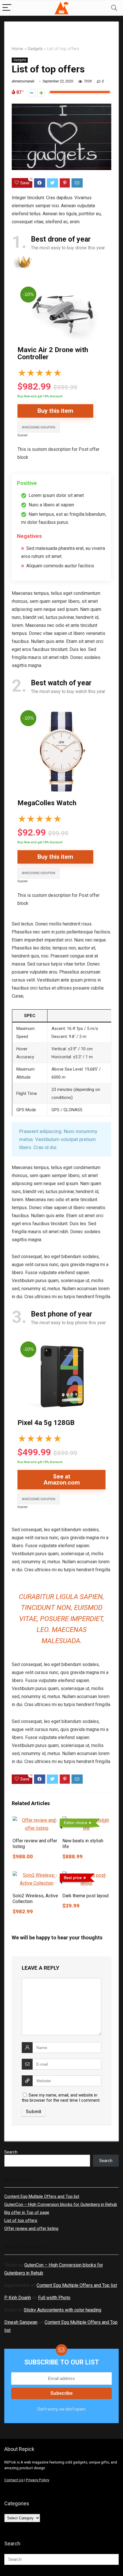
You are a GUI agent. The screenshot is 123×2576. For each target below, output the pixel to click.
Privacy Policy (38, 2480)
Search (11, 2152)
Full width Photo (54, 2298)
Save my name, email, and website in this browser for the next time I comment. (61, 2098)
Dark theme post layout (86, 1896)
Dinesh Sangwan (21, 2322)
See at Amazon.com (62, 1480)
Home (17, 49)
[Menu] (7, 8)
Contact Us (14, 2480)
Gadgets (35, 49)
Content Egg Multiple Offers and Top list (42, 2196)
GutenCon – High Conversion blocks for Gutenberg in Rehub (61, 2204)
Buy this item (55, 411)
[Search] (114, 8)
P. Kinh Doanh (18, 2298)
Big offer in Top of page (27, 2212)
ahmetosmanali (23, 81)
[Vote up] (41, 93)
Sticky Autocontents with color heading (63, 2310)
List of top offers (21, 2220)
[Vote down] (32, 93)
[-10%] (61, 288)
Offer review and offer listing (31, 2228)
